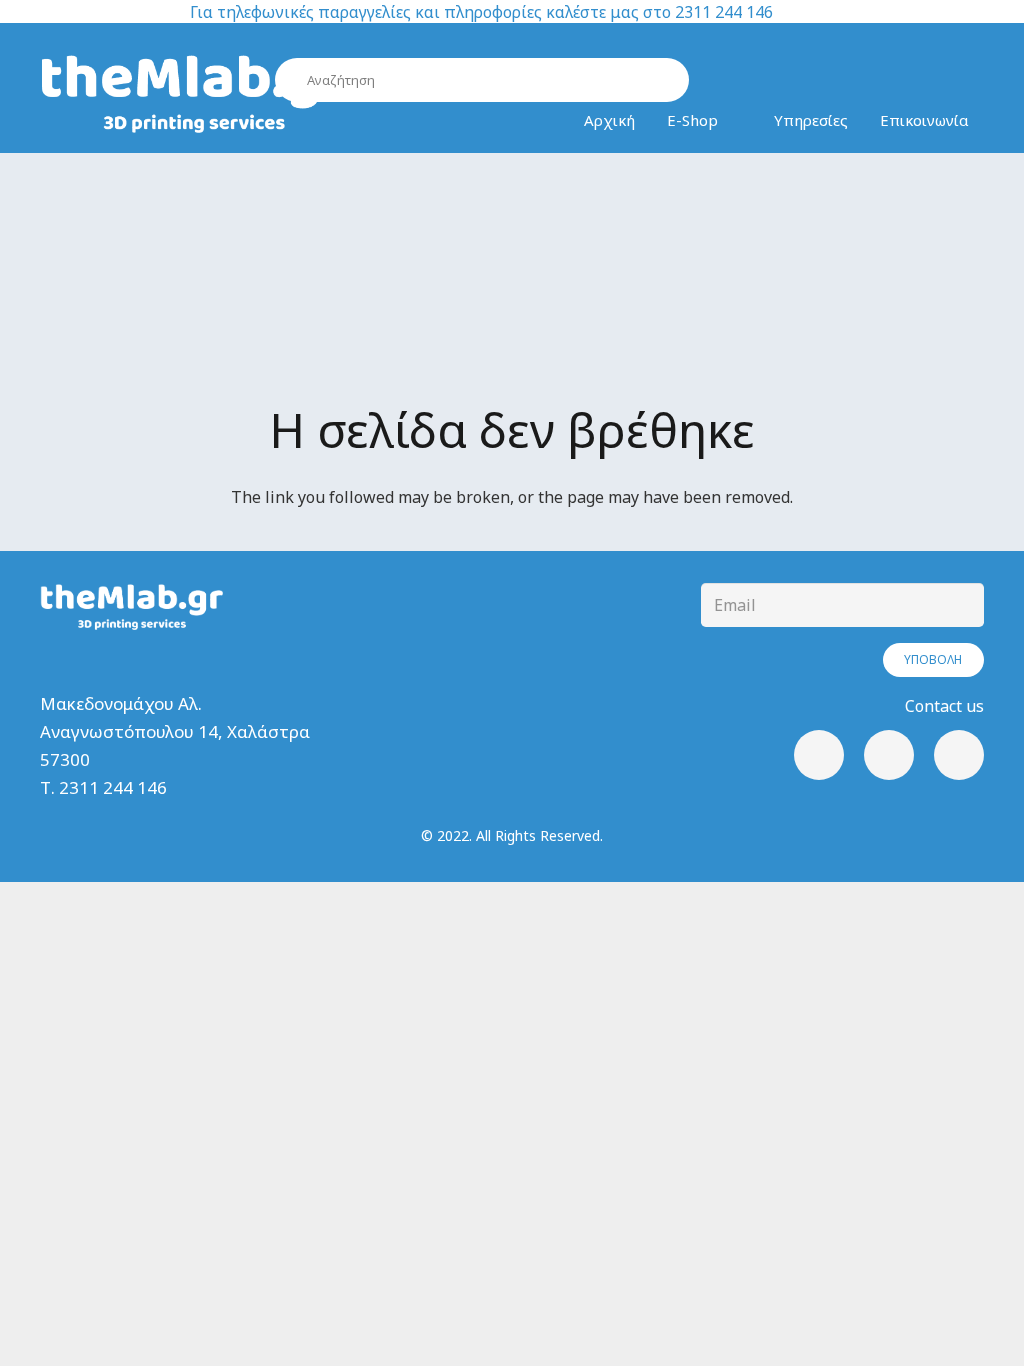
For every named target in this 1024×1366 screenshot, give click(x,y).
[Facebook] (819, 755)
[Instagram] (889, 755)
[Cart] (917, 81)
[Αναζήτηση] (666, 80)
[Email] (959, 755)
